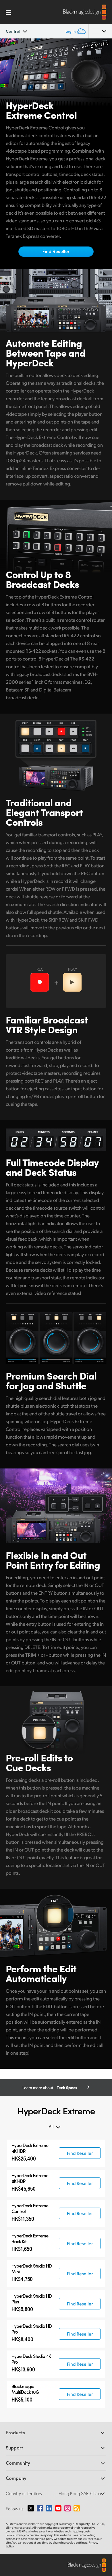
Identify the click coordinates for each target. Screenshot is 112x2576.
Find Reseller (56, 251)
